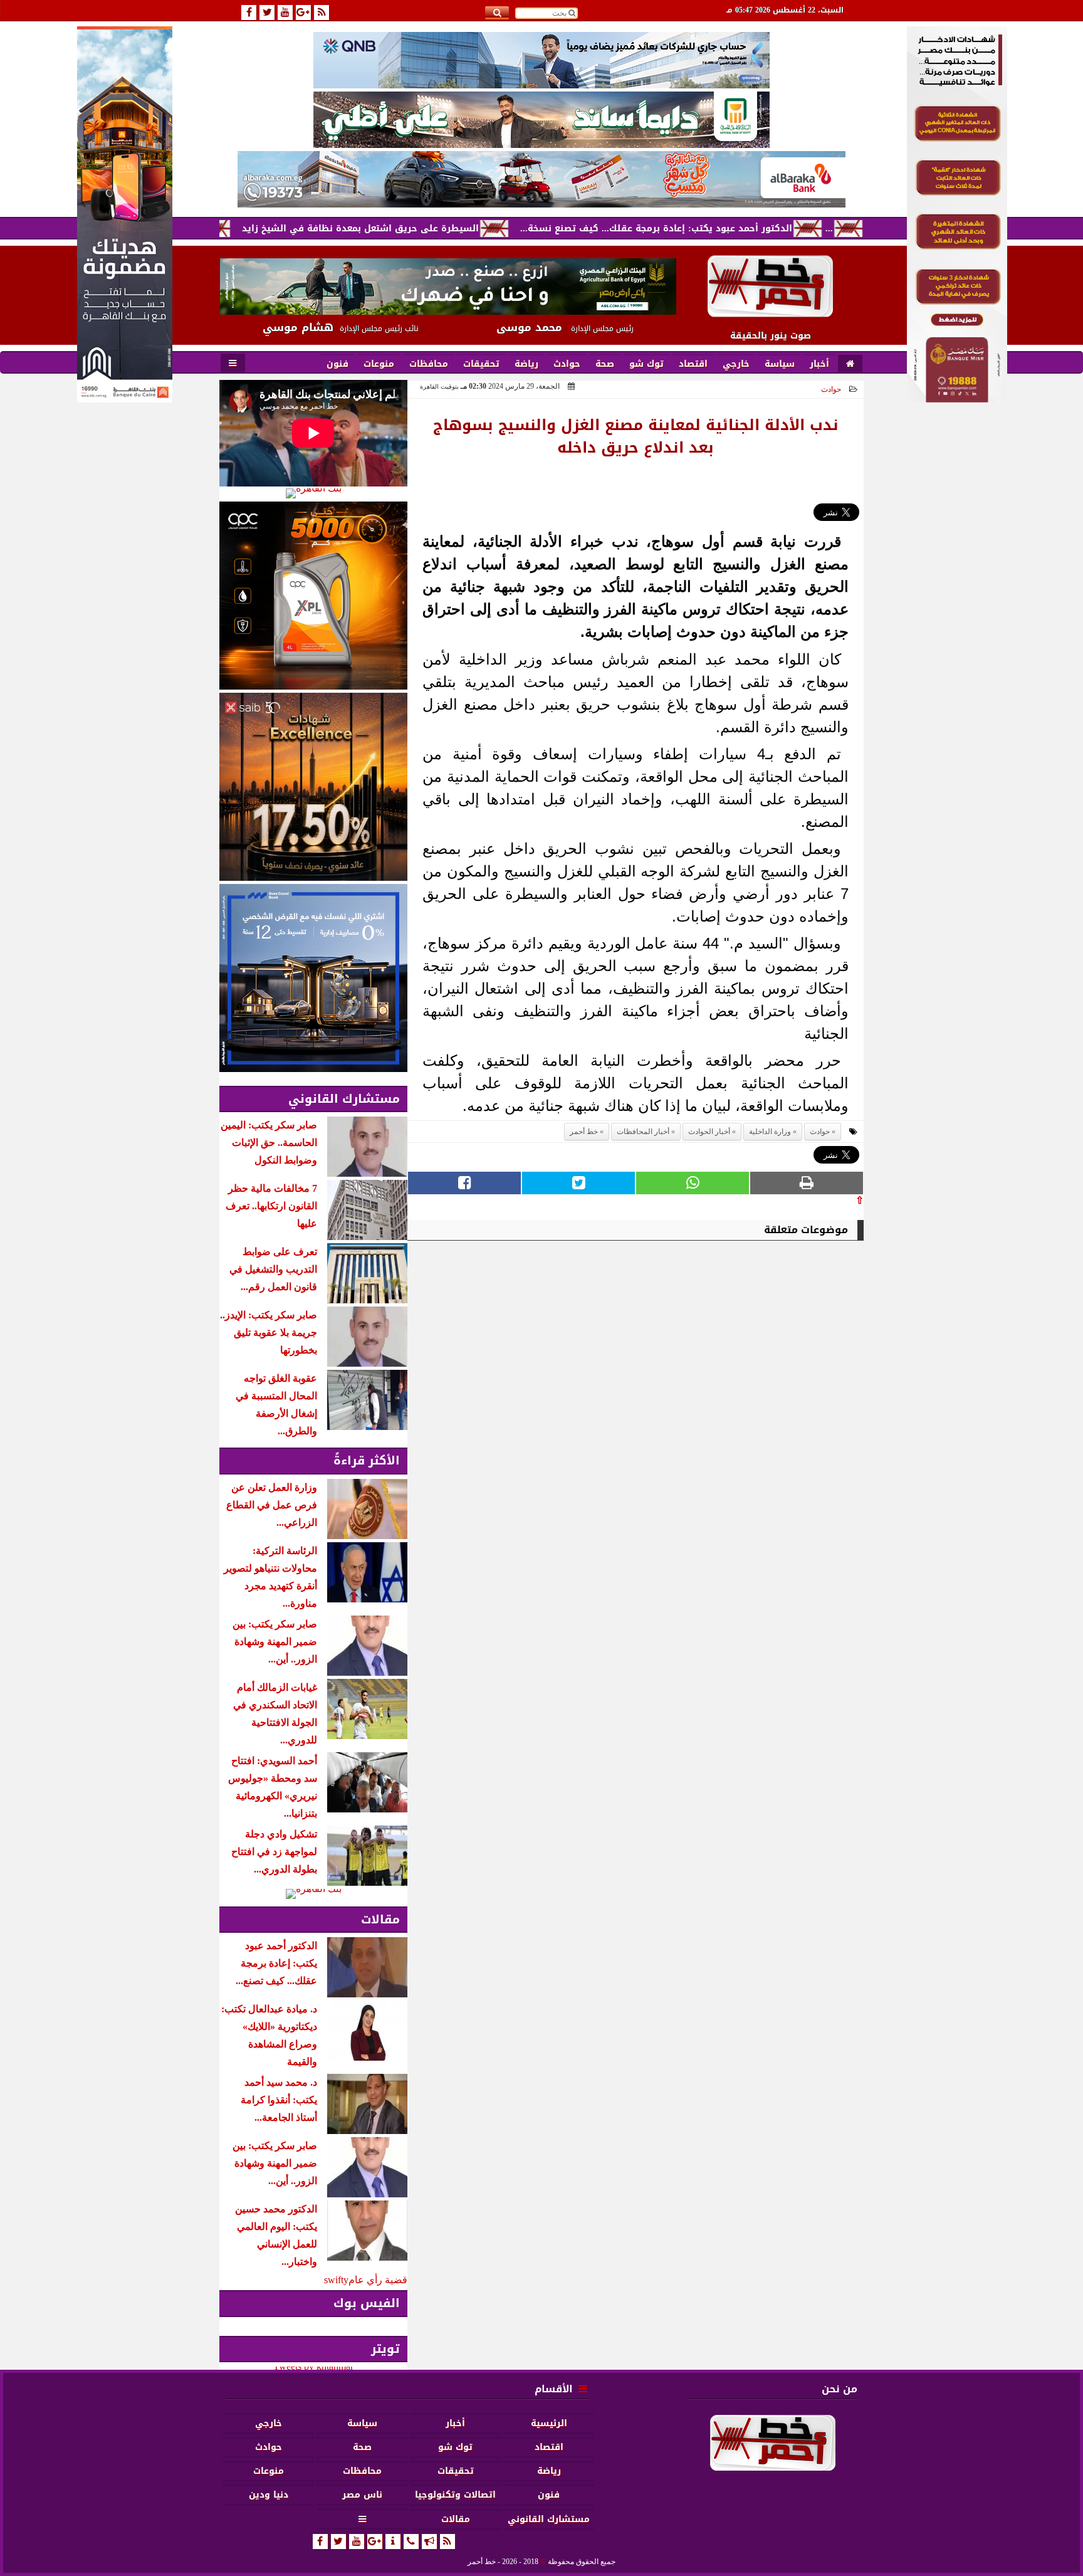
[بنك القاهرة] (313, 493)
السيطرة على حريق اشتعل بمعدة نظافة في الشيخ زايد (443, 229)
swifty (336, 2280)
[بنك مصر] (957, 399)
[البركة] (541, 179)
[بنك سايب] (313, 787)
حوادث (831, 389)
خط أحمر (584, 1132)
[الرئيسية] (850, 364)
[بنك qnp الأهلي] (541, 60)
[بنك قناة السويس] (313, 978)
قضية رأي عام (378, 2280)
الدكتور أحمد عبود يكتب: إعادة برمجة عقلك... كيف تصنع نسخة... (739, 229)
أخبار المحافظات (643, 1132)
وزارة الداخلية (770, 1132)
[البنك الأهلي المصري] (541, 120)
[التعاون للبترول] (313, 596)
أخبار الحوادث (709, 1132)
